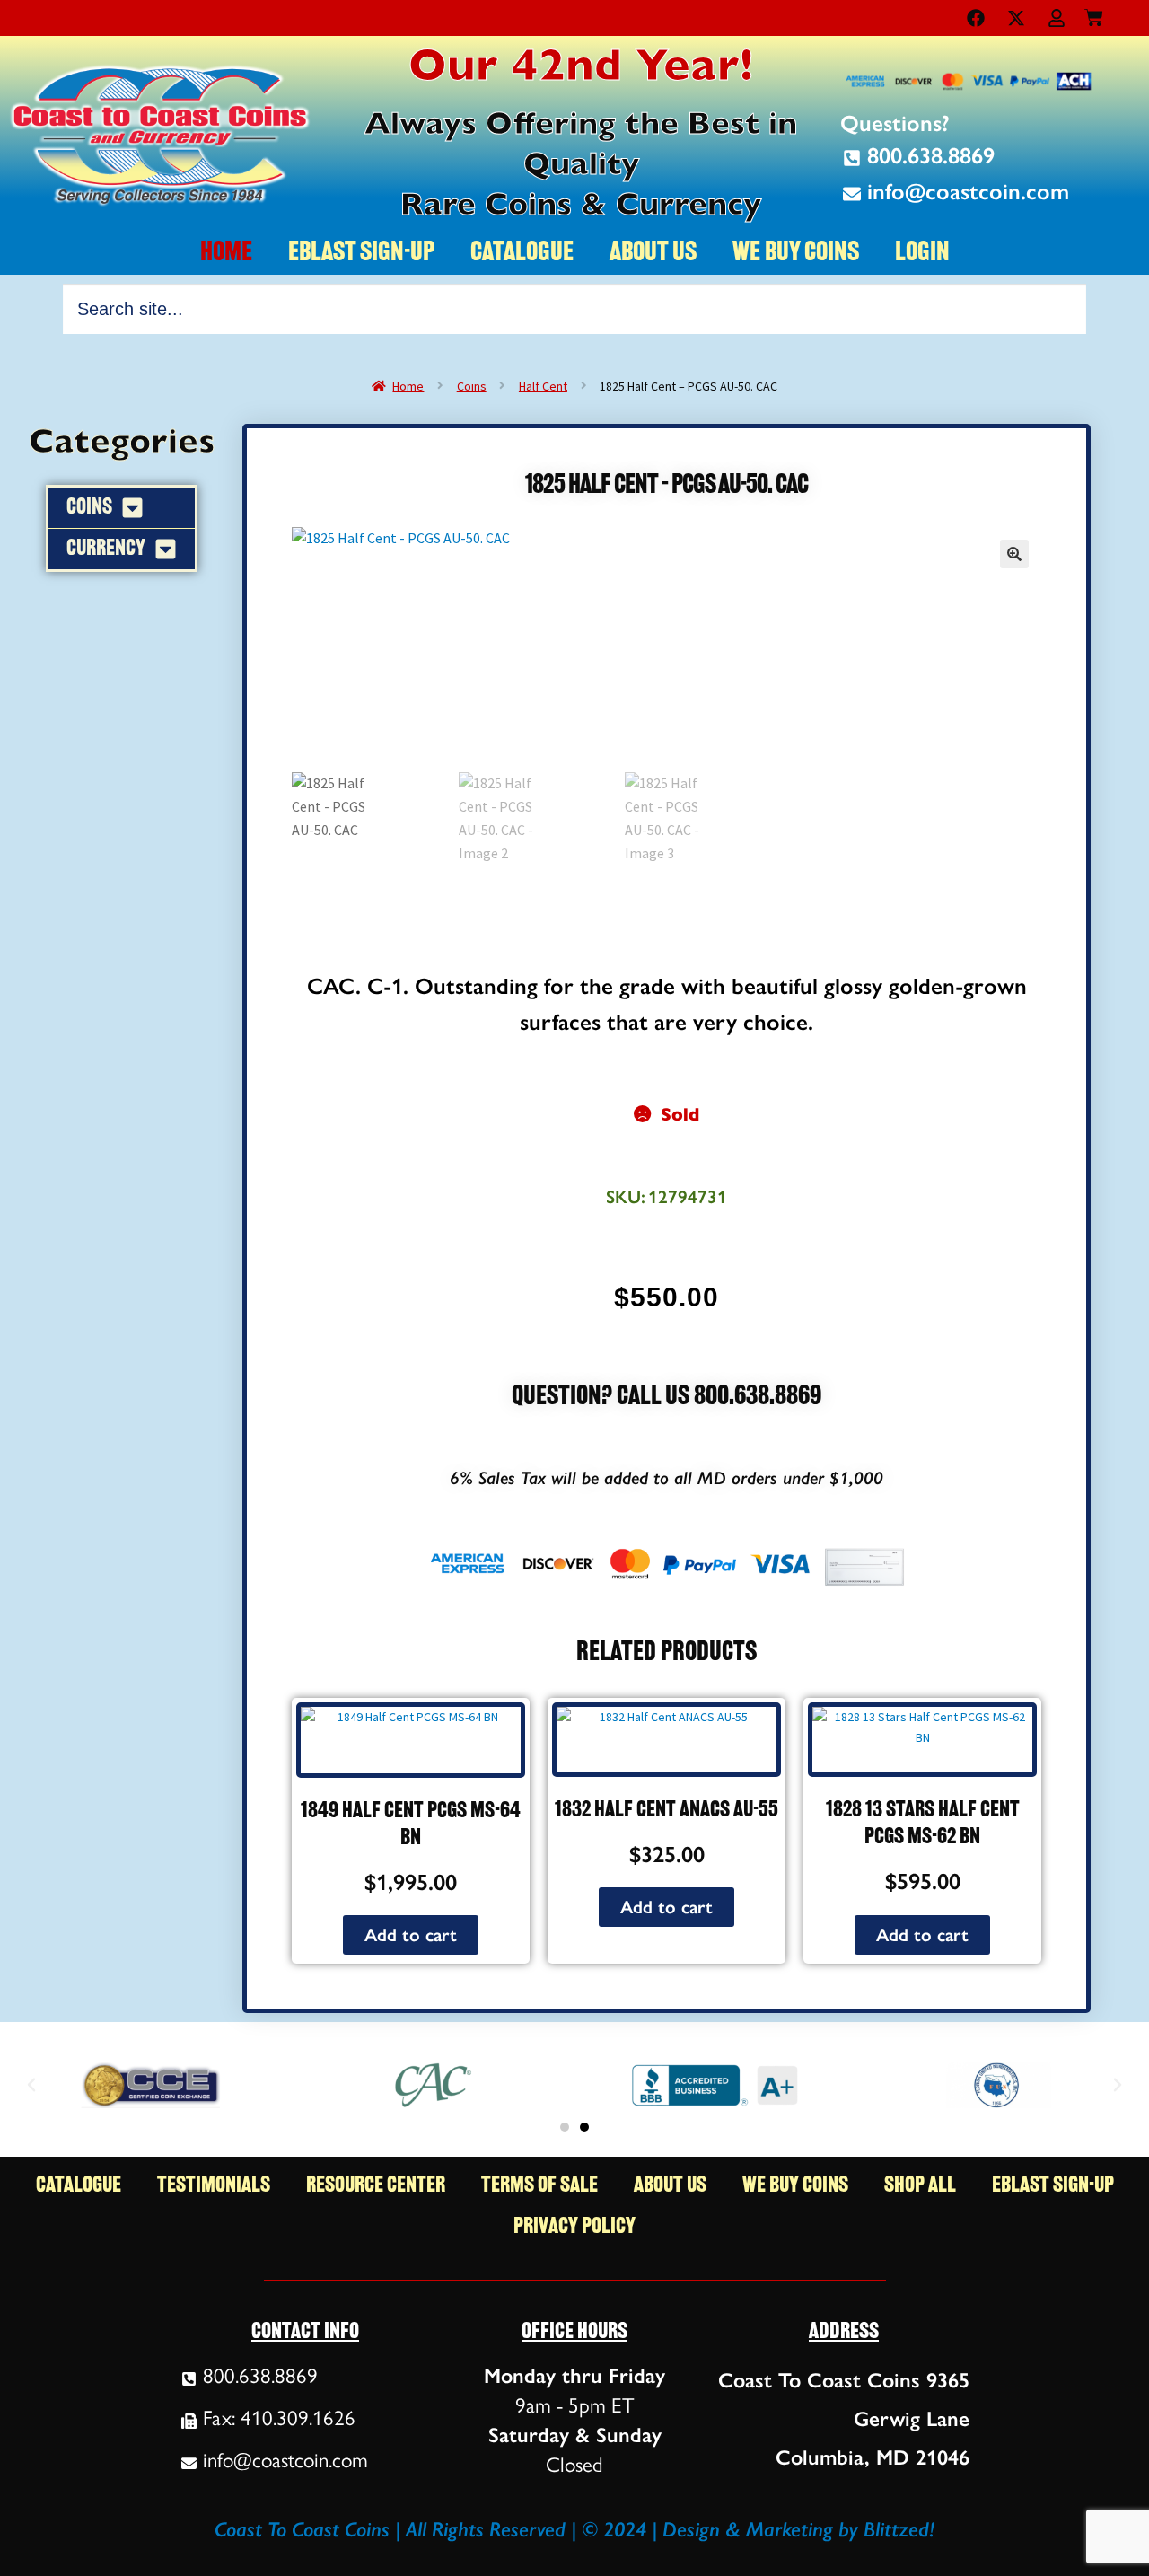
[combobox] (574, 309)
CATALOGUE (522, 254)
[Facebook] (976, 18)
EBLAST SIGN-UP (361, 254)
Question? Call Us (603, 1398)
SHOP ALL (920, 2186)
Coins (472, 386)
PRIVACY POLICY (574, 2227)
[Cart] (1094, 14)
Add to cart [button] (411, 1935)
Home (408, 386)
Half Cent (543, 386)
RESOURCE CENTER (376, 2186)
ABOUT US (653, 254)
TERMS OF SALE (539, 2186)
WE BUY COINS (796, 254)
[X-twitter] (1016, 18)
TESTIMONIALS (214, 2186)
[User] (1057, 18)
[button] (1014, 554)
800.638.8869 (758, 1398)
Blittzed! (899, 2529)
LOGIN (922, 254)
